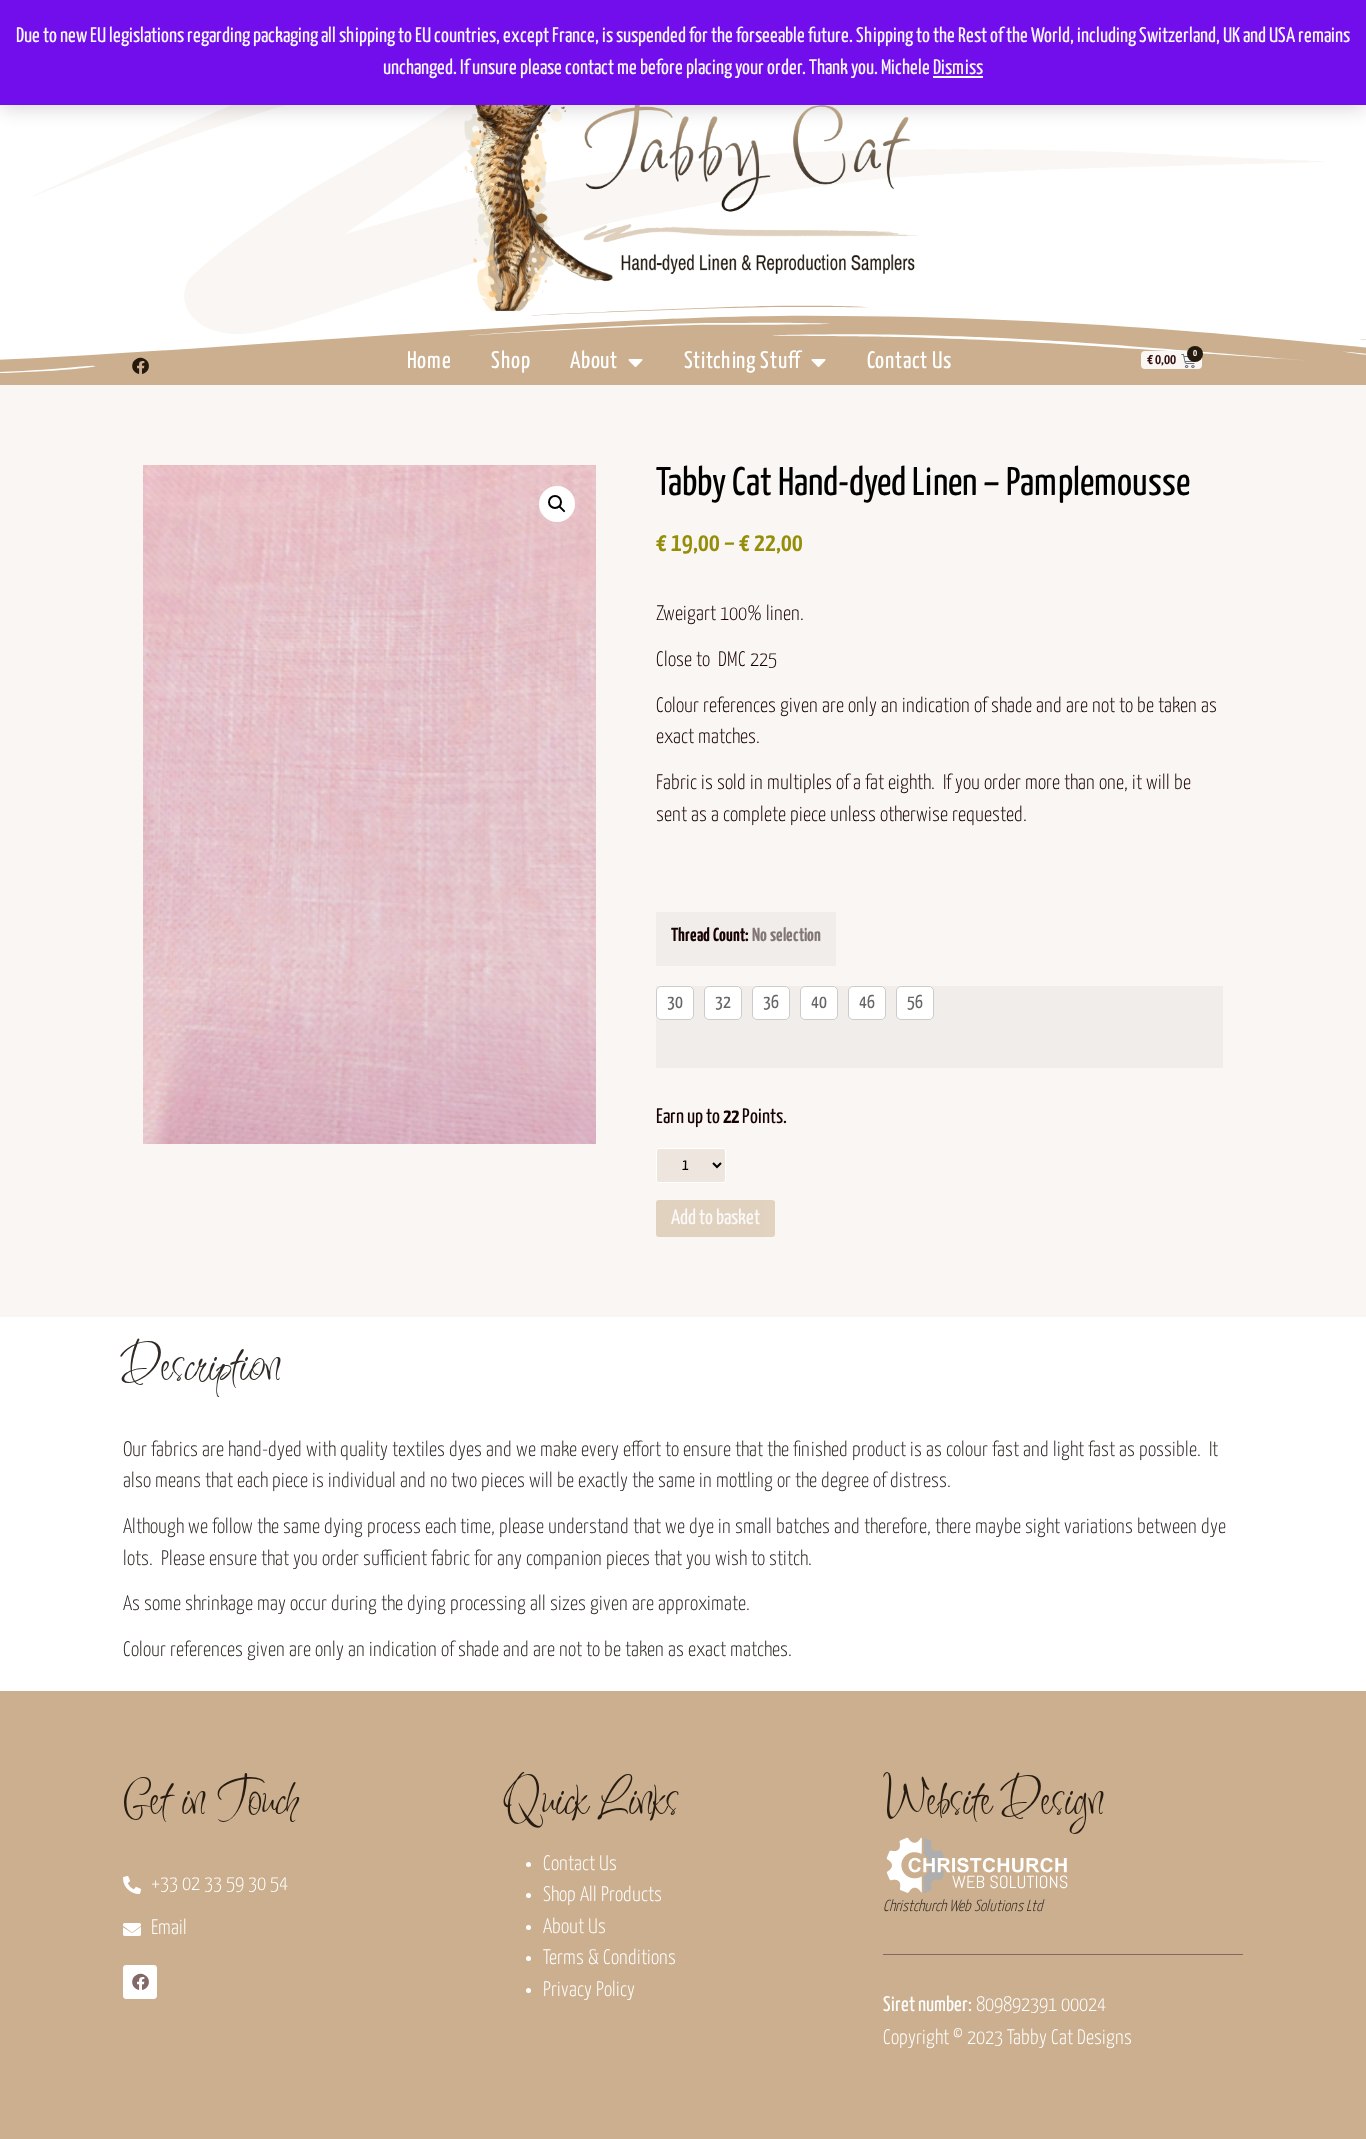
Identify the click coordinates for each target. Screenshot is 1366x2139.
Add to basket (715, 1218)
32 (723, 1003)
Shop (510, 361)
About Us (574, 1927)
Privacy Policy (589, 1990)
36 (771, 1003)
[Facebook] (140, 365)
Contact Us (909, 361)
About (594, 361)
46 (867, 1003)
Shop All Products (602, 1895)
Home (429, 361)
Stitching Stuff (743, 361)
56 (915, 1003)
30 (675, 1003)
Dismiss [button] (958, 68)
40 (819, 1003)
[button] (557, 504)
